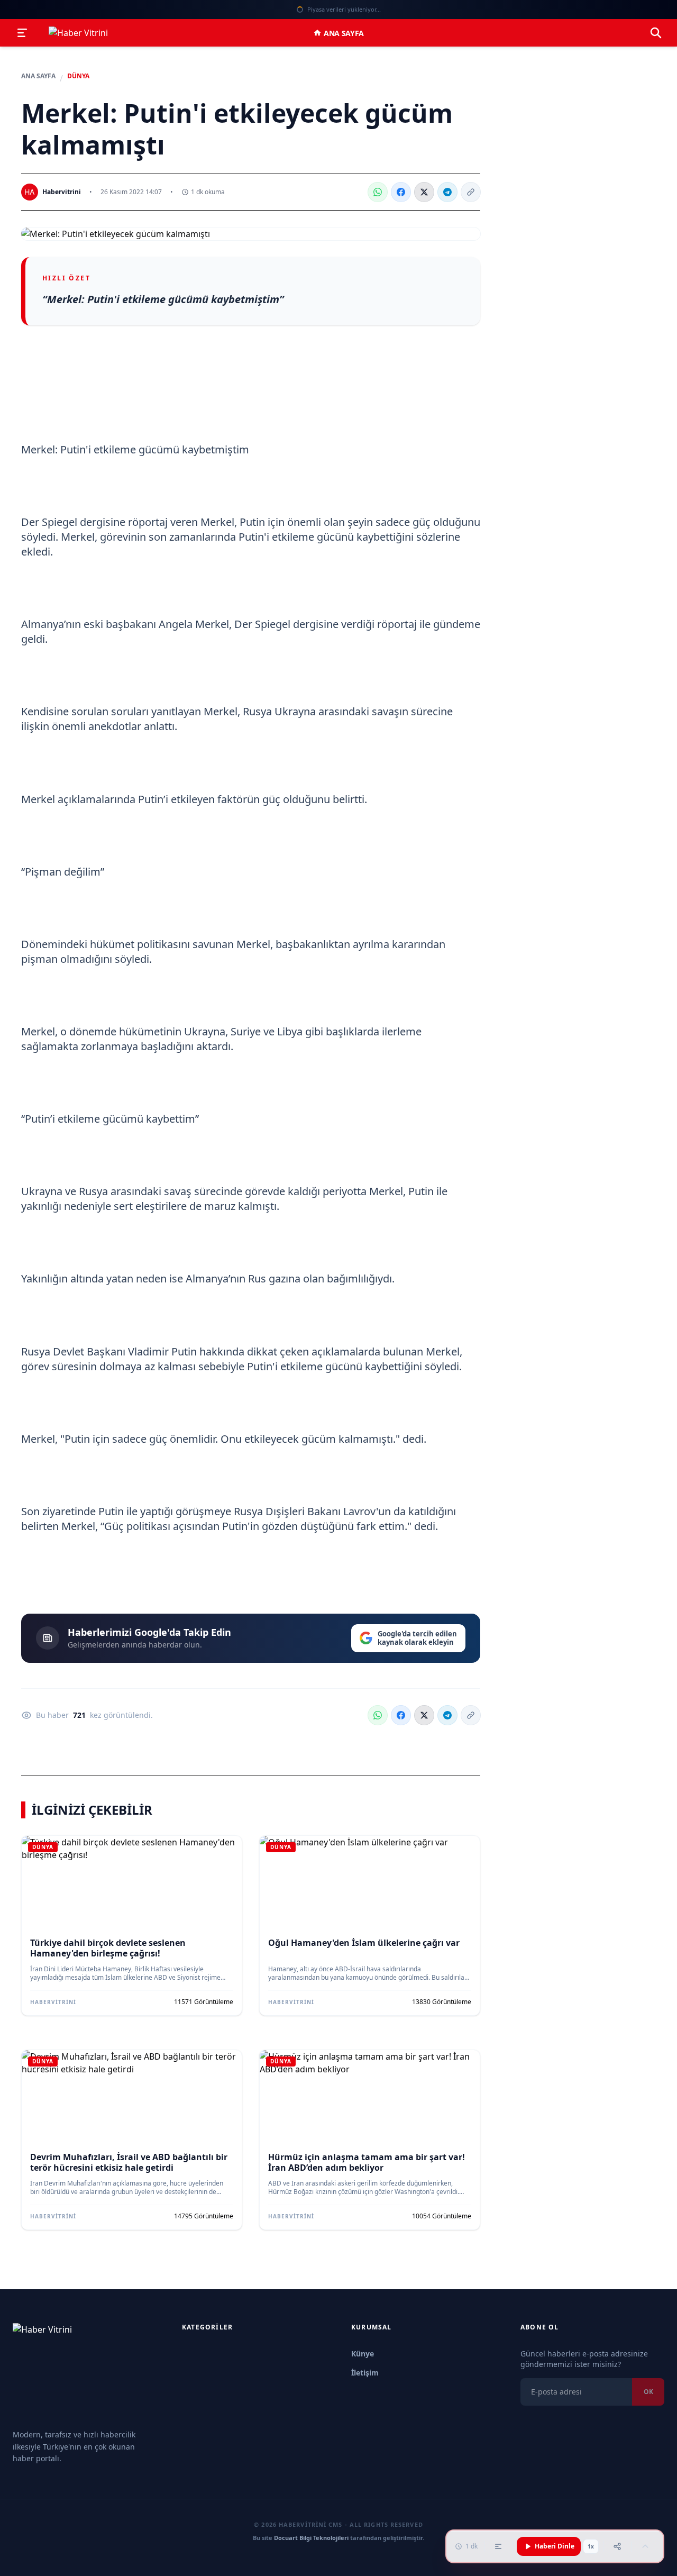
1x (591, 2546)
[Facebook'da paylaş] (401, 192)
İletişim (365, 2373)
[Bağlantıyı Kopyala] (471, 192)
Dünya (78, 76)
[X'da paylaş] (424, 192)
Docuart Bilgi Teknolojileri (311, 2538)
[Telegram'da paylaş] (447, 192)
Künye (363, 2354)
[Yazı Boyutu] (498, 2546)
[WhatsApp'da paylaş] (378, 192)
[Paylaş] (617, 2546)
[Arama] (656, 33)
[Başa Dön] (645, 2546)
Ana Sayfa (344, 33)
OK (648, 2392)
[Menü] (22, 33)
